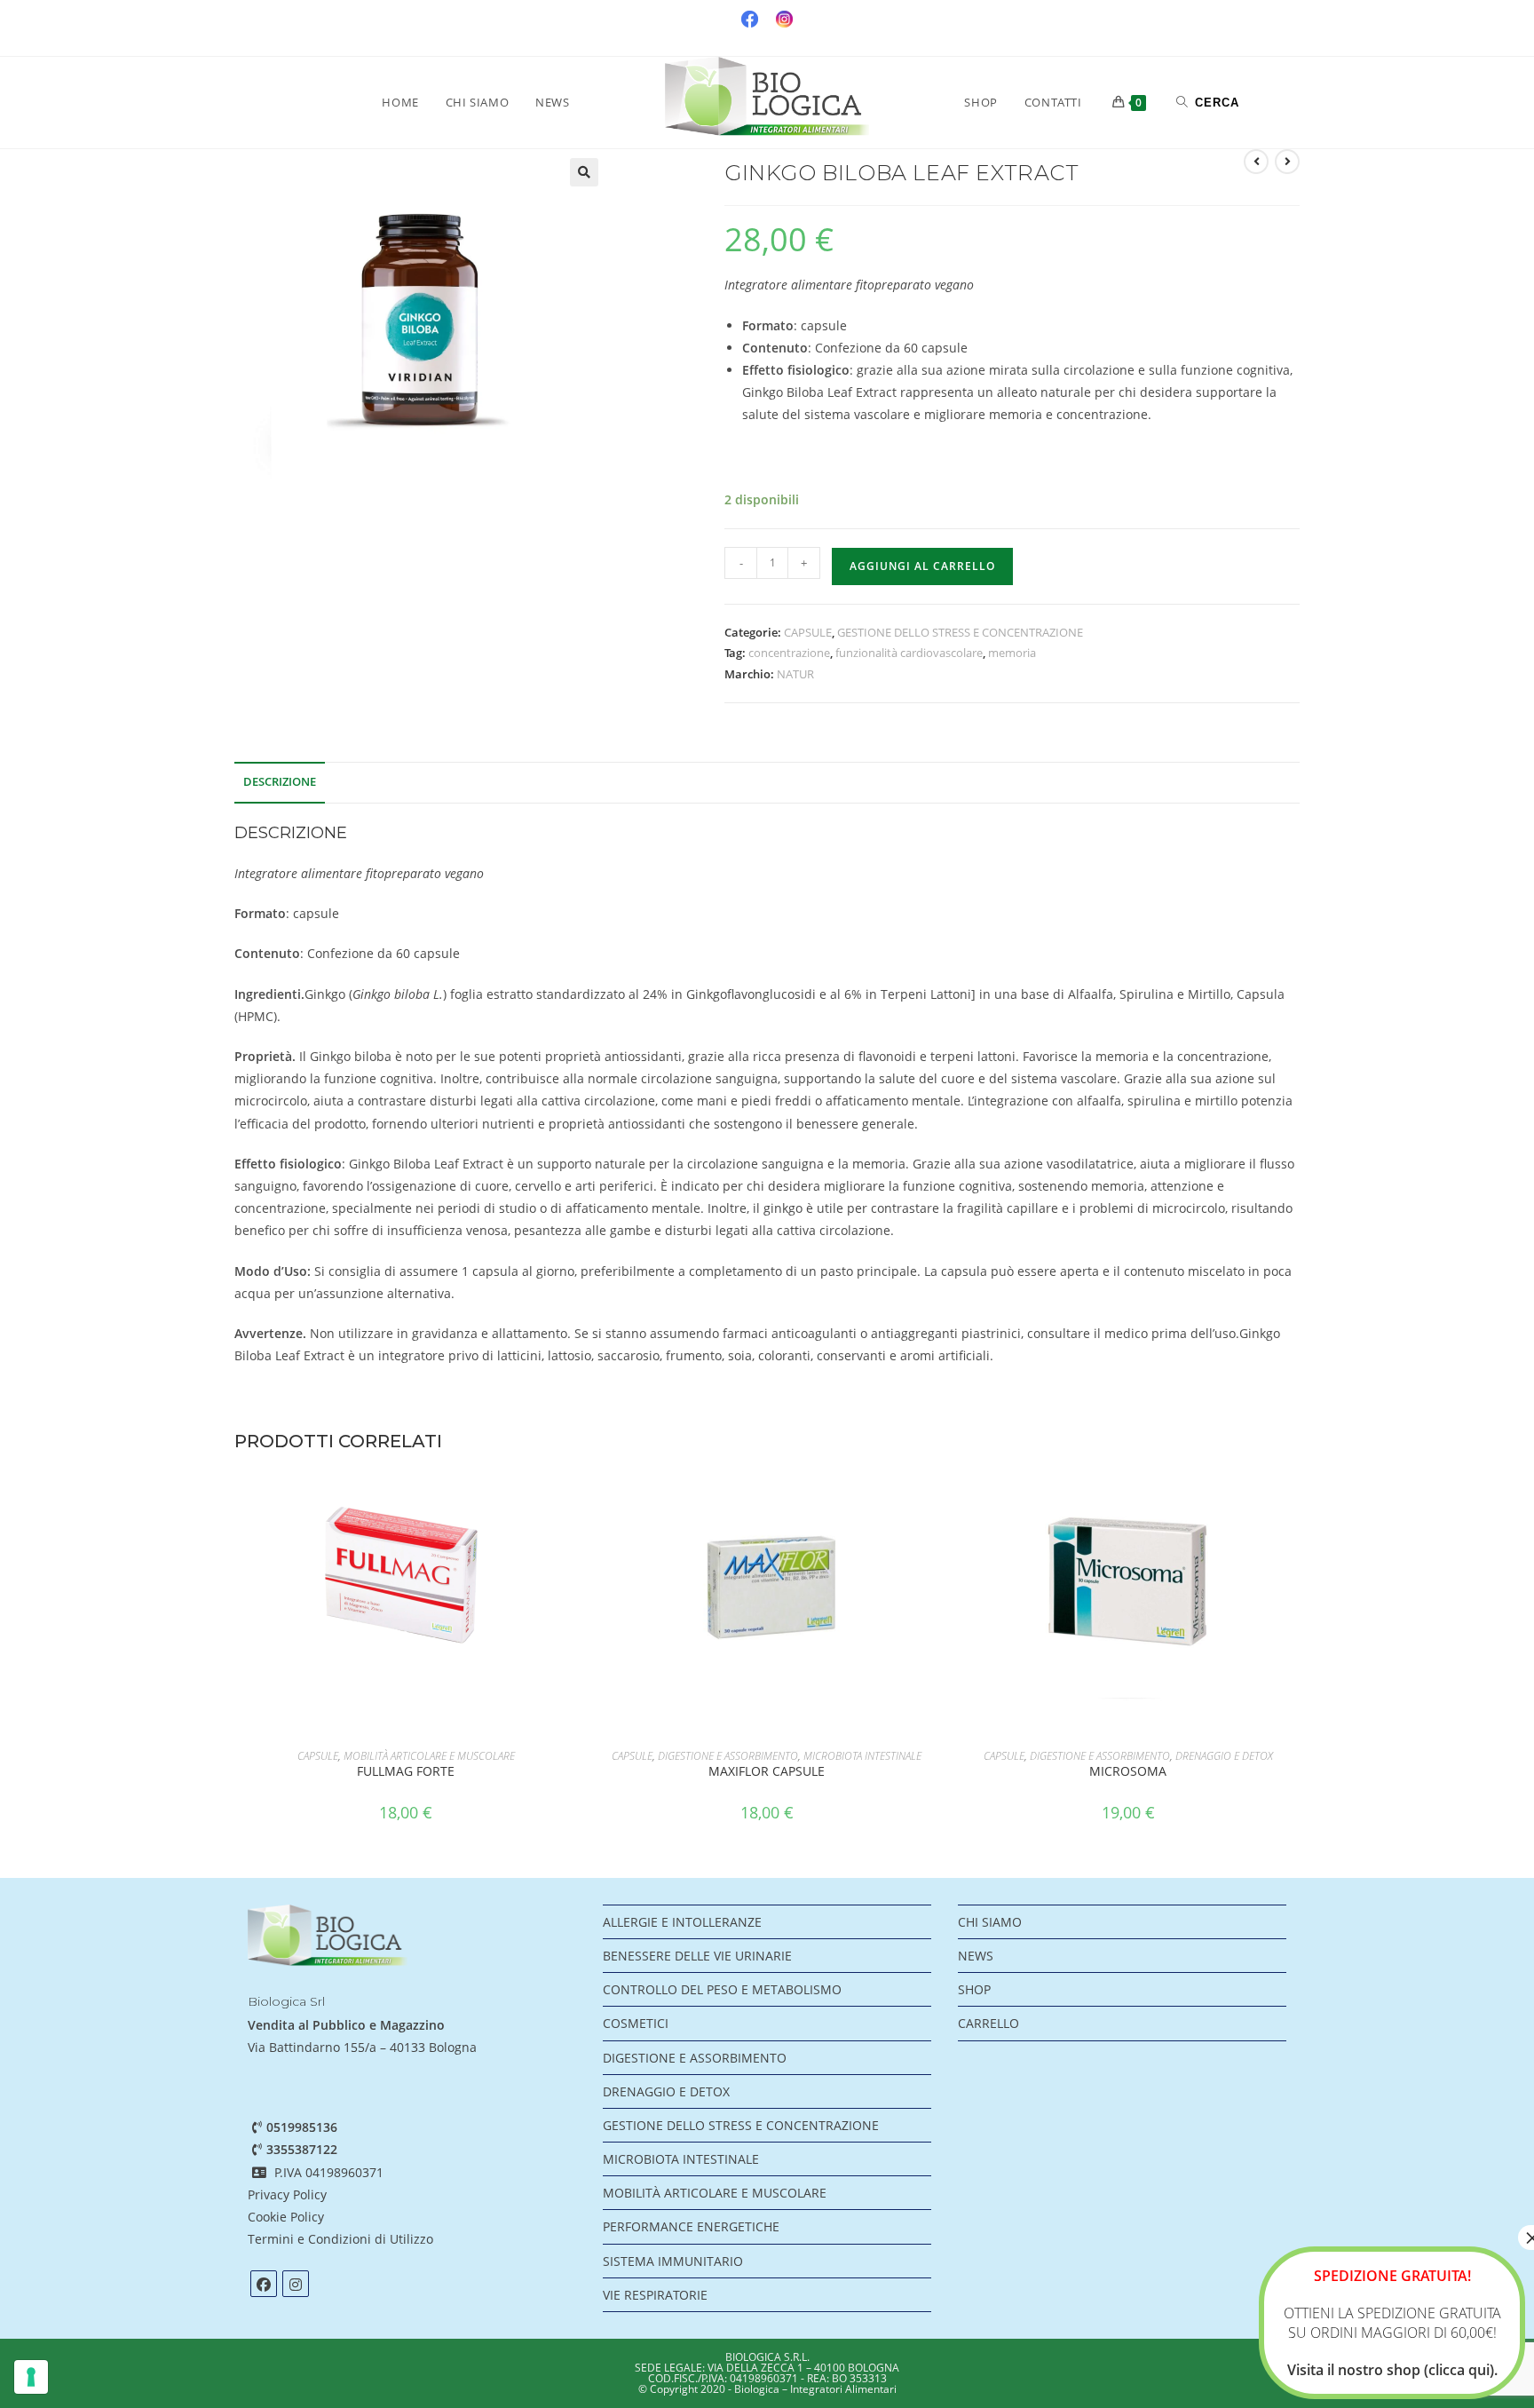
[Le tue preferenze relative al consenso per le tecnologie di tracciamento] (31, 2377)
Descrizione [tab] (280, 782)
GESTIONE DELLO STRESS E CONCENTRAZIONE (960, 632)
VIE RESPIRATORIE (655, 2295)
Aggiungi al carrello (922, 566)
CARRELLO (988, 2023)
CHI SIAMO (990, 1922)
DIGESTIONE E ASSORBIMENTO (728, 1756)
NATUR (795, 674)
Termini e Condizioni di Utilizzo (342, 2239)
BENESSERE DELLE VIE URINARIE (697, 1956)
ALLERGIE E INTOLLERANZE (682, 1922)
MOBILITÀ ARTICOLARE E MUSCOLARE (429, 1756)
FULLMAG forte (406, 1771)
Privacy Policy (287, 2194)
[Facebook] (264, 2284)
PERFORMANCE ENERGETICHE (691, 2226)
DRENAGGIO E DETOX (1224, 1756)
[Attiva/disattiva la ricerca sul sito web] (1208, 102)
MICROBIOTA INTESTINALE (862, 1756)
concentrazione (789, 653)
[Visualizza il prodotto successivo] (1287, 162)
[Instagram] (296, 2284)
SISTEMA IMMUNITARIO (673, 2261)
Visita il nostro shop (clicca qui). (1392, 2370)
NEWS (976, 1956)
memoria (1012, 653)
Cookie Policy (286, 2217)
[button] (584, 172)
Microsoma (1128, 1771)
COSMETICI (636, 2023)
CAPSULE (808, 632)
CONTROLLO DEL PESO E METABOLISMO (722, 1989)
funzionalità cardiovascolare (909, 653)
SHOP (974, 1989)
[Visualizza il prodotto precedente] (1256, 162)
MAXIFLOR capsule (767, 1771)
